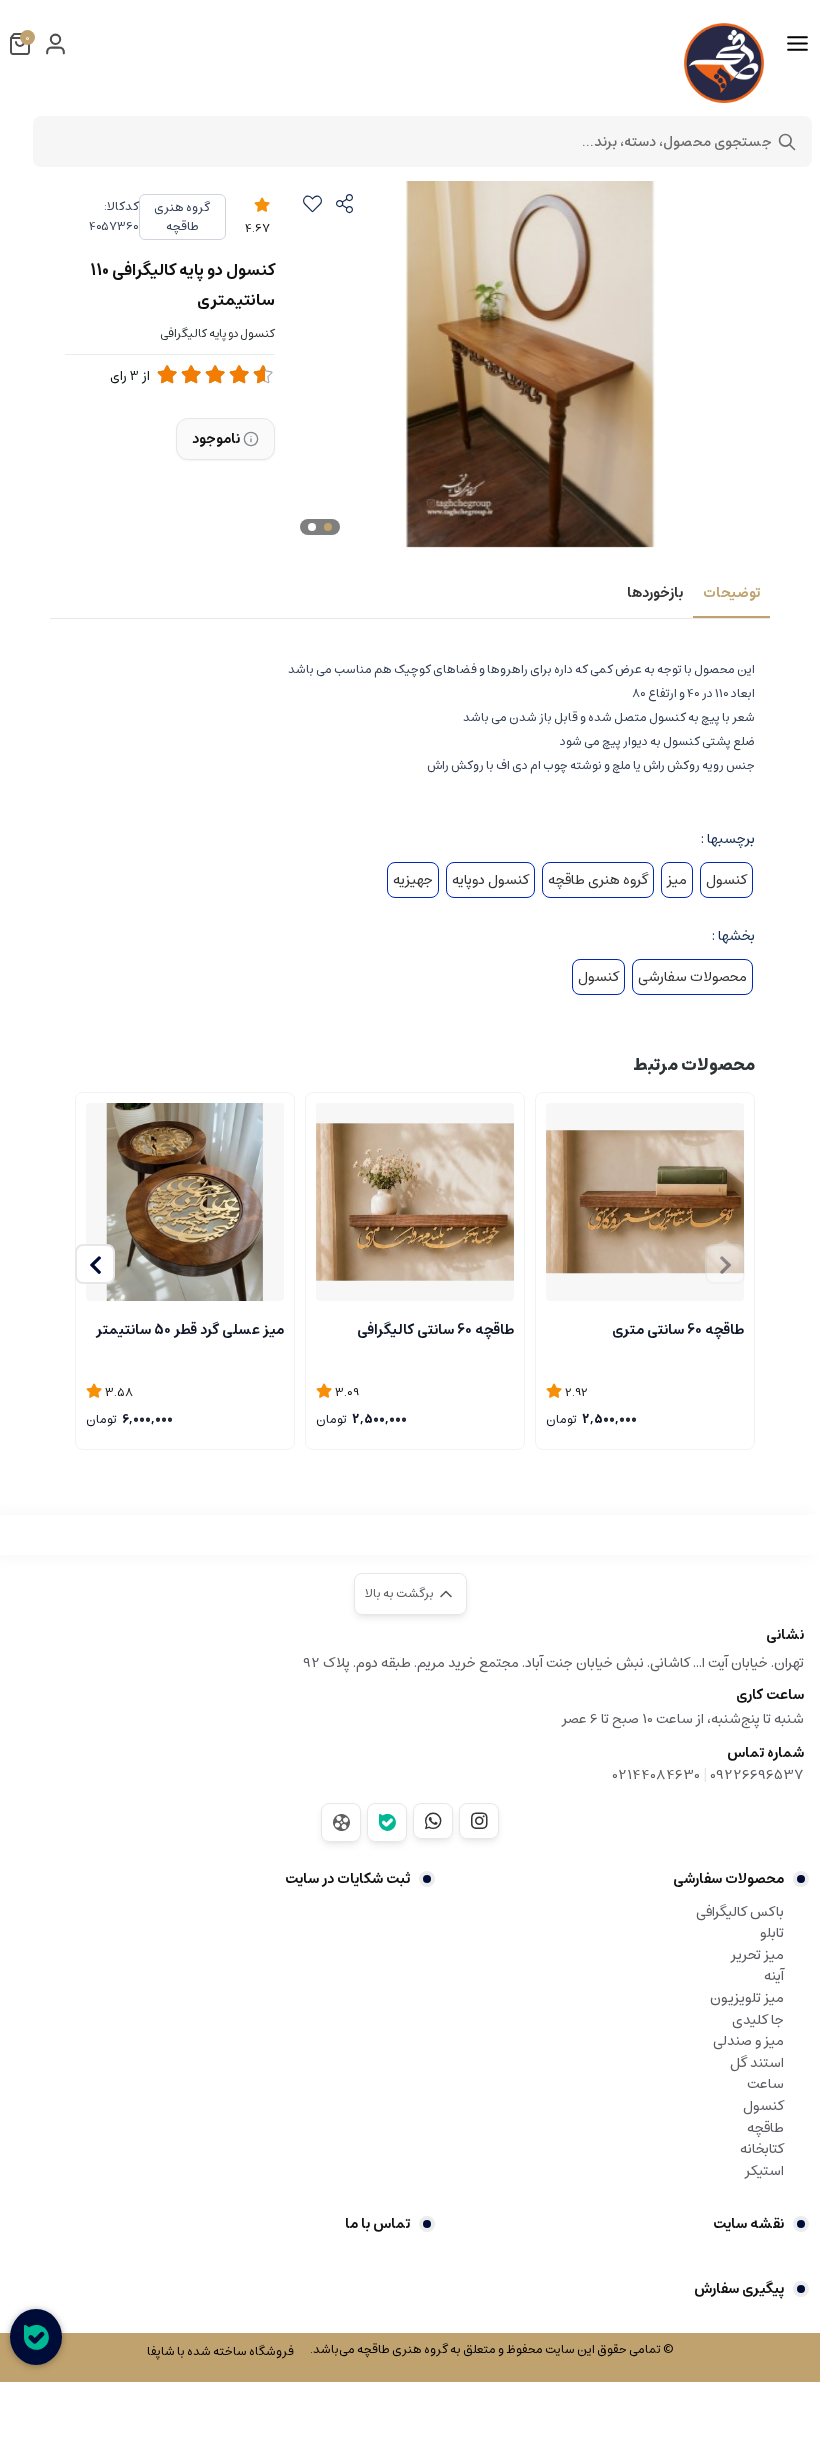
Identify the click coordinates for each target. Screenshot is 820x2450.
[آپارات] (341, 1822)
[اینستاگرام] (479, 1821)
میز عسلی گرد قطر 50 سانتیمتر (190, 1330)
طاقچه (765, 2128)
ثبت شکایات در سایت (347, 1879)
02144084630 (656, 1775)
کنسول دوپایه (490, 880)
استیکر (764, 2171)
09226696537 (757, 1775)
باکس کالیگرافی (740, 1912)
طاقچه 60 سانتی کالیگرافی (435, 1330)
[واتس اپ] (433, 1821)
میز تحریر (757, 1955)
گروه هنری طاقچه (182, 217)
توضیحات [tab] (731, 593)
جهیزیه (413, 880)
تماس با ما (377, 2224)
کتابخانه (762, 2149)
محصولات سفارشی (692, 977)
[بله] (387, 1822)
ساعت (765, 2084)
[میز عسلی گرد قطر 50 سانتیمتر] (185, 1202)
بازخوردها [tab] (655, 593)
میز (677, 880)
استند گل (757, 2063)
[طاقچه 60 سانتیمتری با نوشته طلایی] (645, 1202)
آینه (774, 1976)
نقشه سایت (748, 2224)
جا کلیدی (758, 2020)
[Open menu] (797, 44)
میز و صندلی (748, 2041)
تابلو (772, 1933)
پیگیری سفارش (739, 2289)
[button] (95, 1264)
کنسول (726, 880)
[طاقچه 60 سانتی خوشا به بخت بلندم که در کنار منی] (415, 1202)
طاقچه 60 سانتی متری (678, 1330)
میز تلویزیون (747, 1998)
